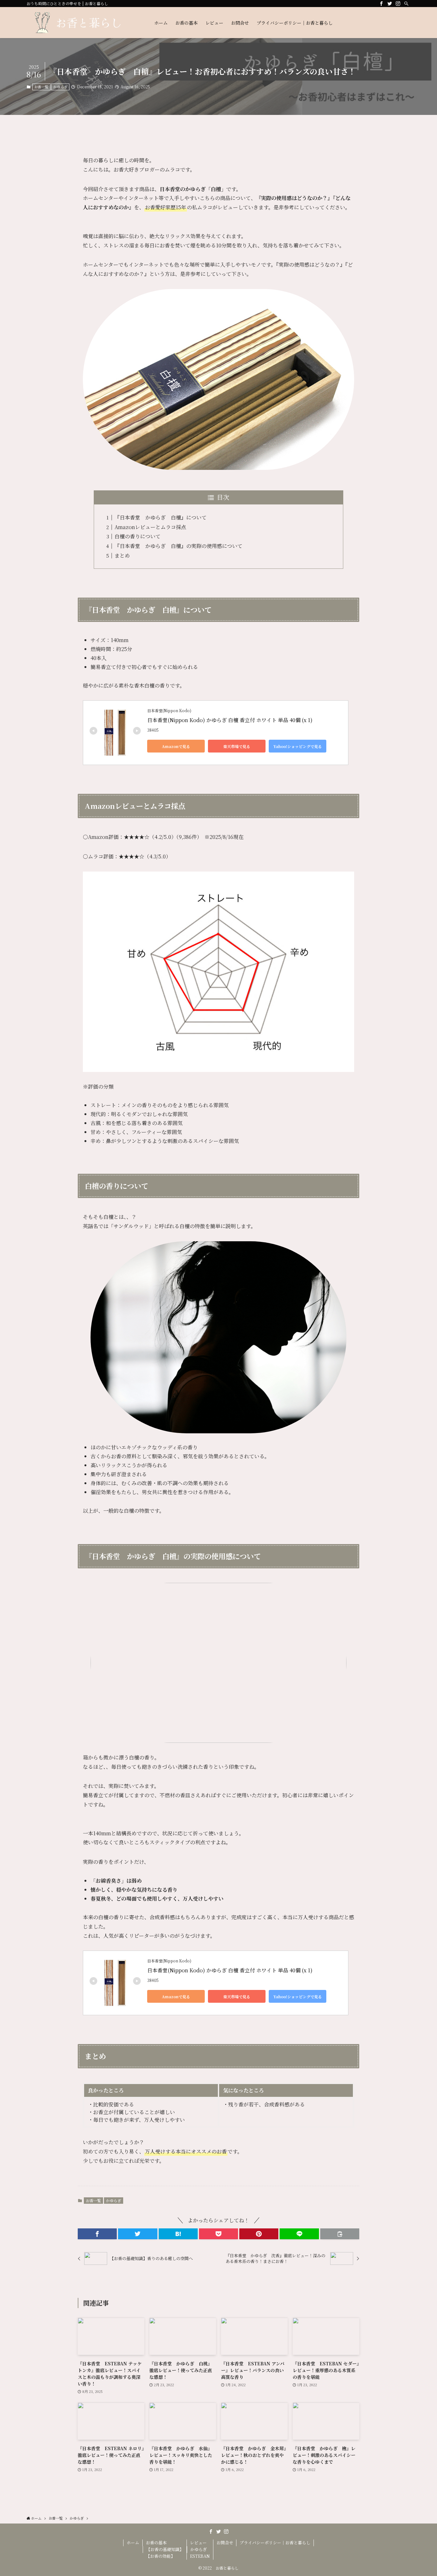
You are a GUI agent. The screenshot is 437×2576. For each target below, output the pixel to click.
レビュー (198, 2543)
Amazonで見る (176, 746)
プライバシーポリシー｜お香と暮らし (275, 2543)
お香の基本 (156, 2543)
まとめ (122, 555)
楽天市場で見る (237, 746)
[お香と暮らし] (82, 23)
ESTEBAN (200, 2556)
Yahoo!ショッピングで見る (298, 746)
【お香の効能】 (160, 2556)
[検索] (406, 4)
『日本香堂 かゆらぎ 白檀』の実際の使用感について (179, 546)
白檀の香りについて (138, 536)
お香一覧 (41, 87)
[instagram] (398, 4)
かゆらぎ (60, 87)
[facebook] (381, 4)
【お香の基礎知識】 (165, 2549)
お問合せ (225, 2543)
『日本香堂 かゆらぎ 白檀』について (161, 517)
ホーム (133, 2543)
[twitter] (390, 4)
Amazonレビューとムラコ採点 (150, 527)
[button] (97, 2234)
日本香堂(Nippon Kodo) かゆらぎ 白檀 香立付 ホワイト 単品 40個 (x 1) (230, 720)
